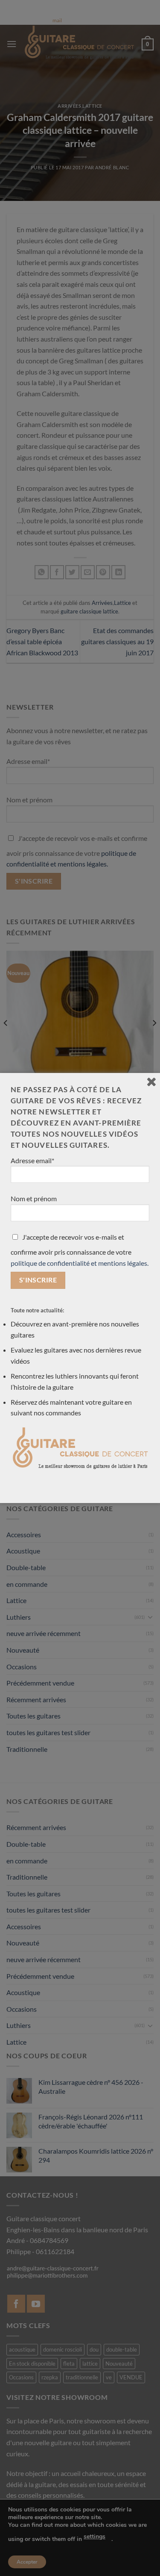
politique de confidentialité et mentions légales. (80, 1263)
